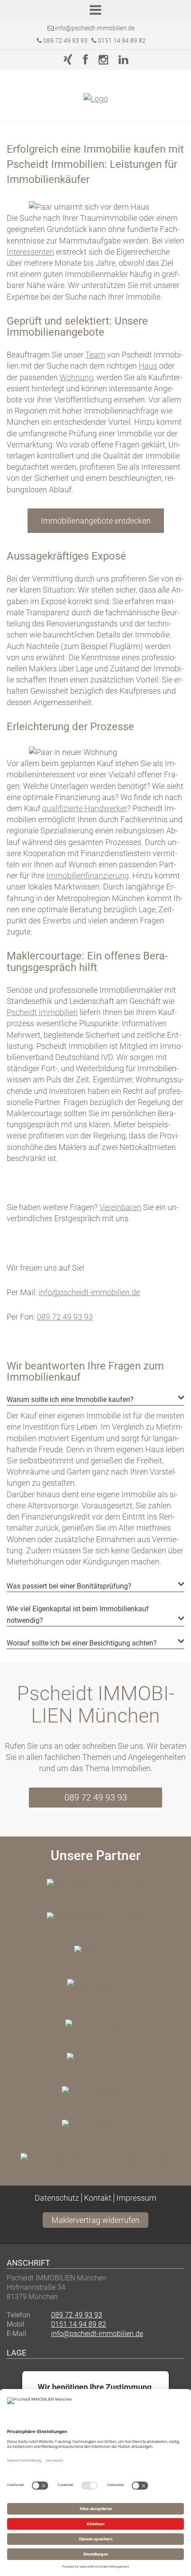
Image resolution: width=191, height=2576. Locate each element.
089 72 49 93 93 (65, 41)
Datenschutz (57, 2198)
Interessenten (30, 252)
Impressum (136, 2198)
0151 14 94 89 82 (121, 41)
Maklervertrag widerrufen (95, 2220)
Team (95, 355)
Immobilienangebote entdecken (96, 521)
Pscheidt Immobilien (42, 1012)
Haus (148, 366)
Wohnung (76, 377)
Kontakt (98, 2198)
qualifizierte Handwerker (85, 808)
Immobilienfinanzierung (88, 876)
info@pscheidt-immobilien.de (95, 28)
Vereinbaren (120, 1207)
